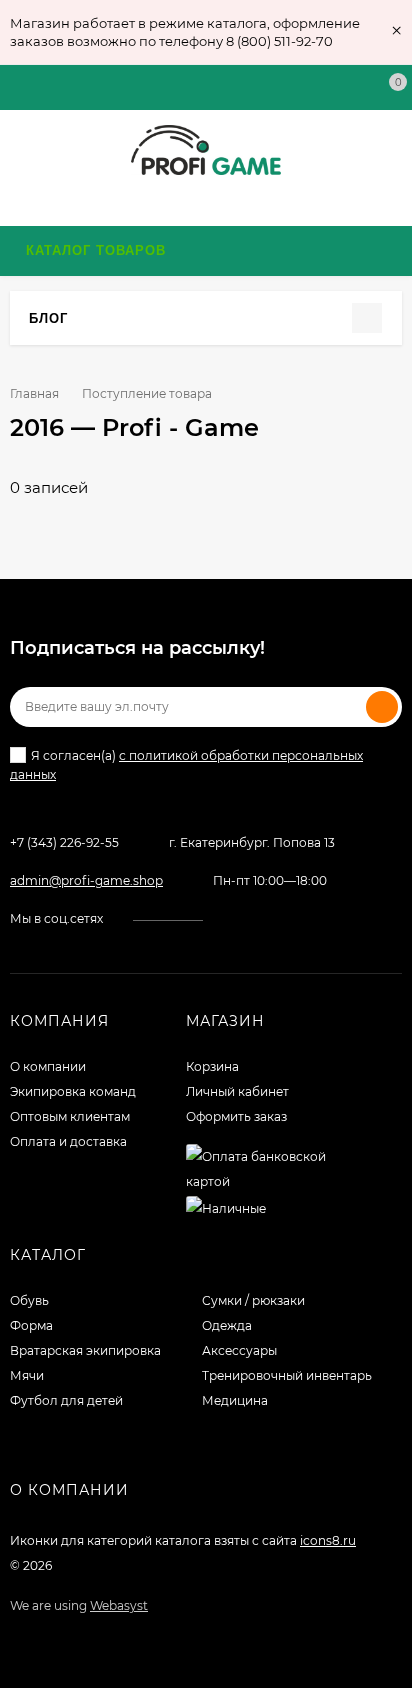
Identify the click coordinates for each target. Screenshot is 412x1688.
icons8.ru (328, 1540)
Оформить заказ (236, 1116)
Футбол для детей (66, 1400)
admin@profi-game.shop (86, 880)
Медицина (235, 1400)
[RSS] (79, 317)
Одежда (227, 1325)
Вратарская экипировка (85, 1350)
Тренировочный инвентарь (287, 1375)
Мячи (27, 1375)
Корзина (212, 1066)
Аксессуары (239, 1350)
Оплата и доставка (68, 1141)
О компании (48, 1066)
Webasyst (119, 1605)
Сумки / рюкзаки (253, 1300)
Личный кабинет (237, 1091)
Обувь (29, 1300)
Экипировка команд (73, 1091)
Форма (31, 1325)
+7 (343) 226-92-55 (64, 842)
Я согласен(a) (186, 765)
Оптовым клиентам (70, 1116)
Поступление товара (147, 393)
